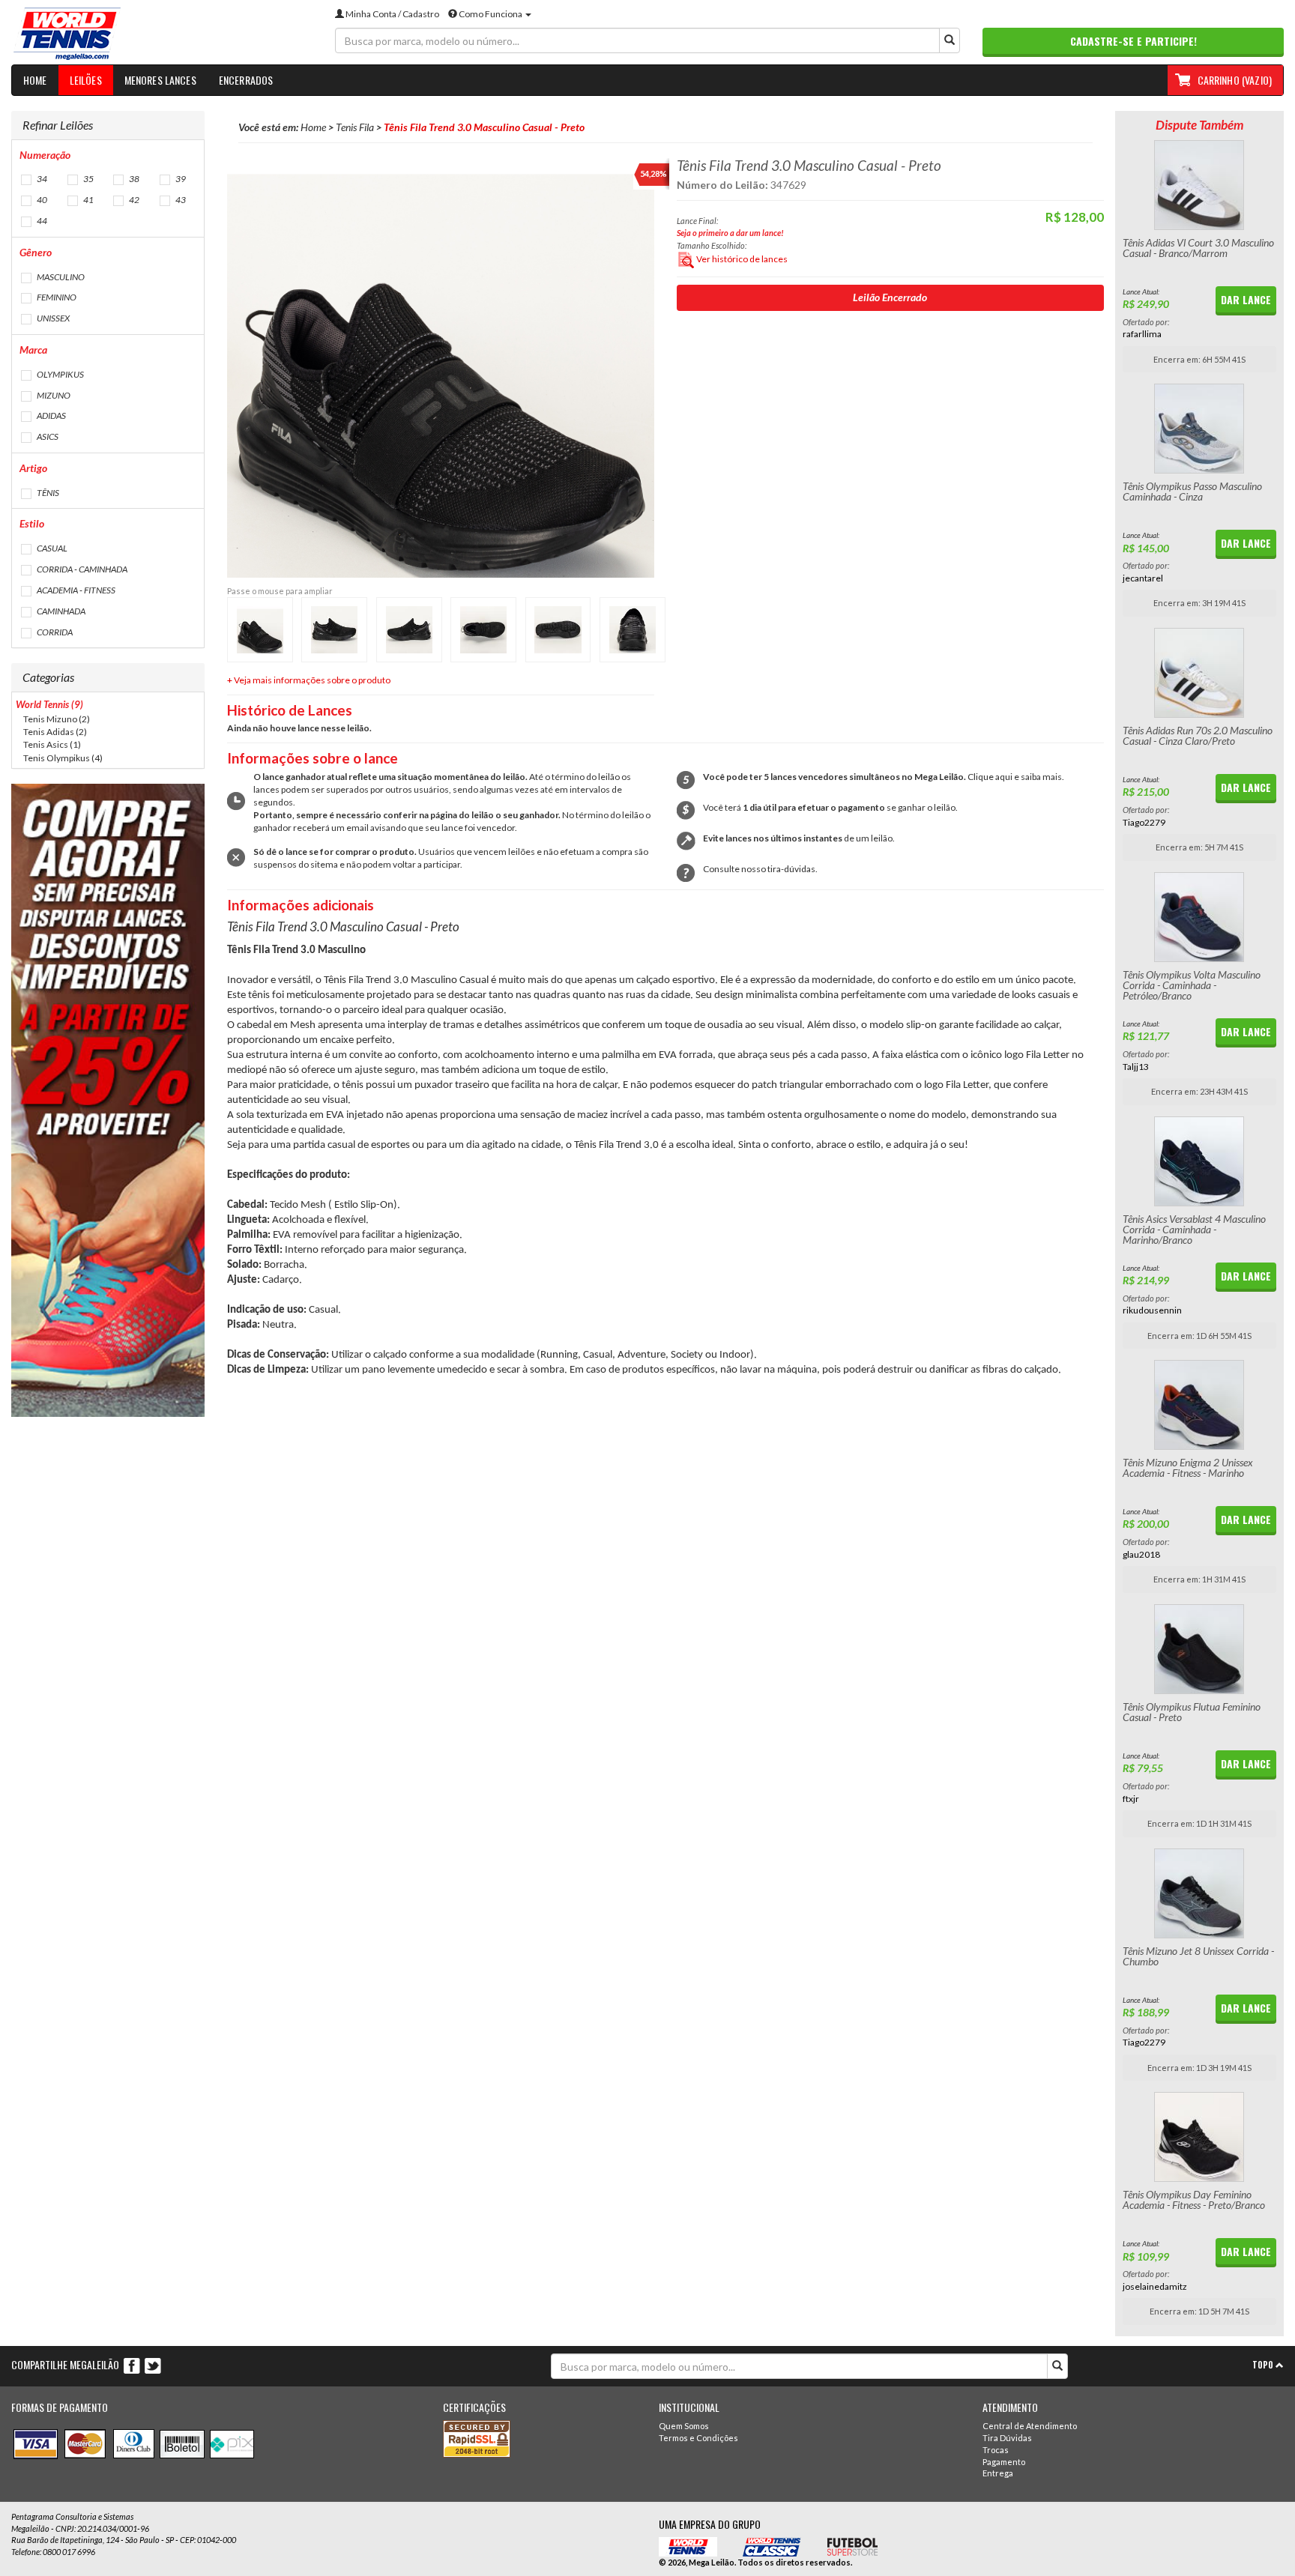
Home (35, 80)
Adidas (51, 415)
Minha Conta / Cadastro (392, 14)
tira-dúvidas (791, 869)
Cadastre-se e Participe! (1133, 41)
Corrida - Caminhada (81, 569)
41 (88, 200)
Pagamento (1004, 2462)
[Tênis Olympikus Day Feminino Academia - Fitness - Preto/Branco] (1199, 2137)
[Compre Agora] (108, 1100)
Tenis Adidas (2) (55, 732)
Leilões (86, 80)
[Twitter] (153, 2365)
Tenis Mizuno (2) (57, 719)
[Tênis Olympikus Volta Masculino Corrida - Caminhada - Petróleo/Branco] (1199, 917)
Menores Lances (160, 80)
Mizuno (53, 395)
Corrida (54, 632)
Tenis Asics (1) (52, 744)
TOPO (1264, 2365)
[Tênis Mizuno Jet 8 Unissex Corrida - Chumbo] (1199, 1893)
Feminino (56, 297)
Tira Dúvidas (1007, 2438)
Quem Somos (684, 2426)
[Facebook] (133, 2365)
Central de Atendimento (1030, 2426)
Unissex (52, 318)
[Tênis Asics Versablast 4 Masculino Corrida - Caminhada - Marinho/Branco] (1199, 1161)
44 (41, 221)
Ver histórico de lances (741, 259)
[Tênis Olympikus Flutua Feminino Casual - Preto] (1199, 1649)
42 (133, 200)
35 (88, 179)
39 (180, 179)
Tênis (47, 493)
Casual (51, 548)
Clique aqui (990, 777)
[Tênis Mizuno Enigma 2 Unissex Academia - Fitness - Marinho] (1199, 1405)
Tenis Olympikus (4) (63, 758)
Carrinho (1235, 80)
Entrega (998, 2473)
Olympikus (60, 374)
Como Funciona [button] (490, 14)
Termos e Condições (698, 2438)
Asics (47, 436)
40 (41, 200)
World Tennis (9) (49, 704)
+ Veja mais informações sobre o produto (309, 680)
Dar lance (1246, 299)
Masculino (60, 277)
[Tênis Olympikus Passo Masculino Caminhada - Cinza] (1199, 429)
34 (41, 179)
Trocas (996, 2450)
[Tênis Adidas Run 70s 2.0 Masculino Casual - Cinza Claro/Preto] (1199, 673)
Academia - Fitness (75, 590)
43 (180, 200)
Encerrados (246, 80)
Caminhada (60, 611)
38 (133, 179)
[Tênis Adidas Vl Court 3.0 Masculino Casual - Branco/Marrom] (1199, 185)
